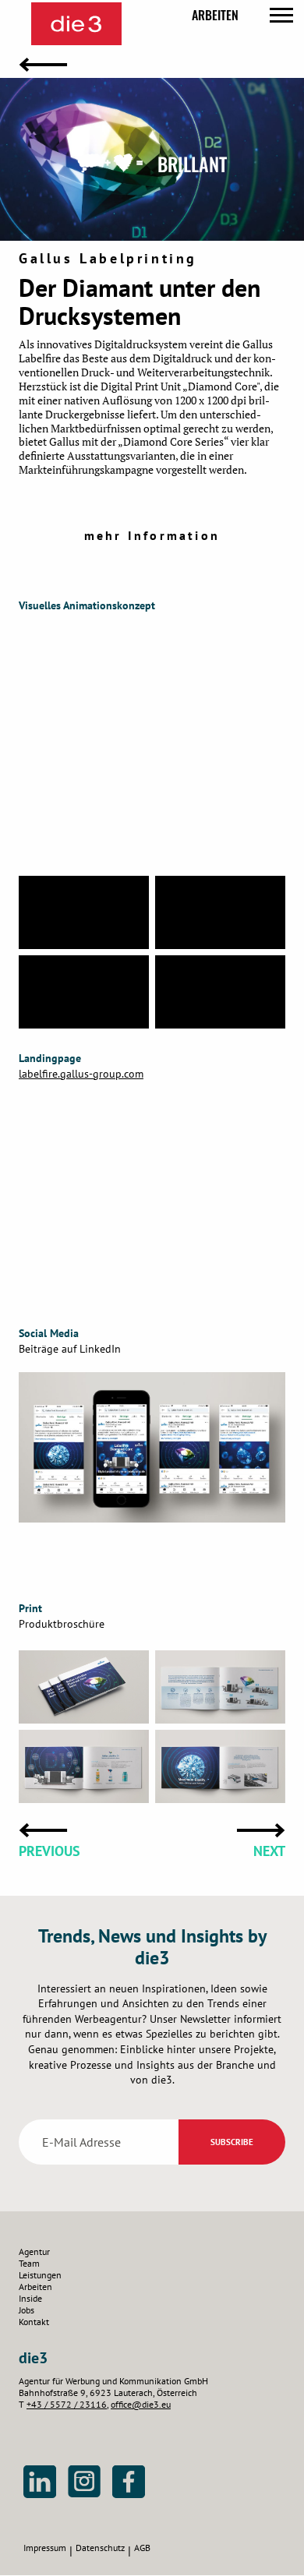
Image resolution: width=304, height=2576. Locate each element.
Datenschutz (100, 2548)
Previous (49, 1851)
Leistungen (40, 2275)
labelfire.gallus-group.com (81, 1074)
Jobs (27, 2310)
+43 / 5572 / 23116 (67, 2404)
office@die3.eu (141, 2404)
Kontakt (34, 2322)
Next (269, 1851)
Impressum (45, 2548)
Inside (30, 2298)
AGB (142, 2548)
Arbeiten (215, 15)
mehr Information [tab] (152, 535)
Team (29, 2263)
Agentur (34, 2251)
